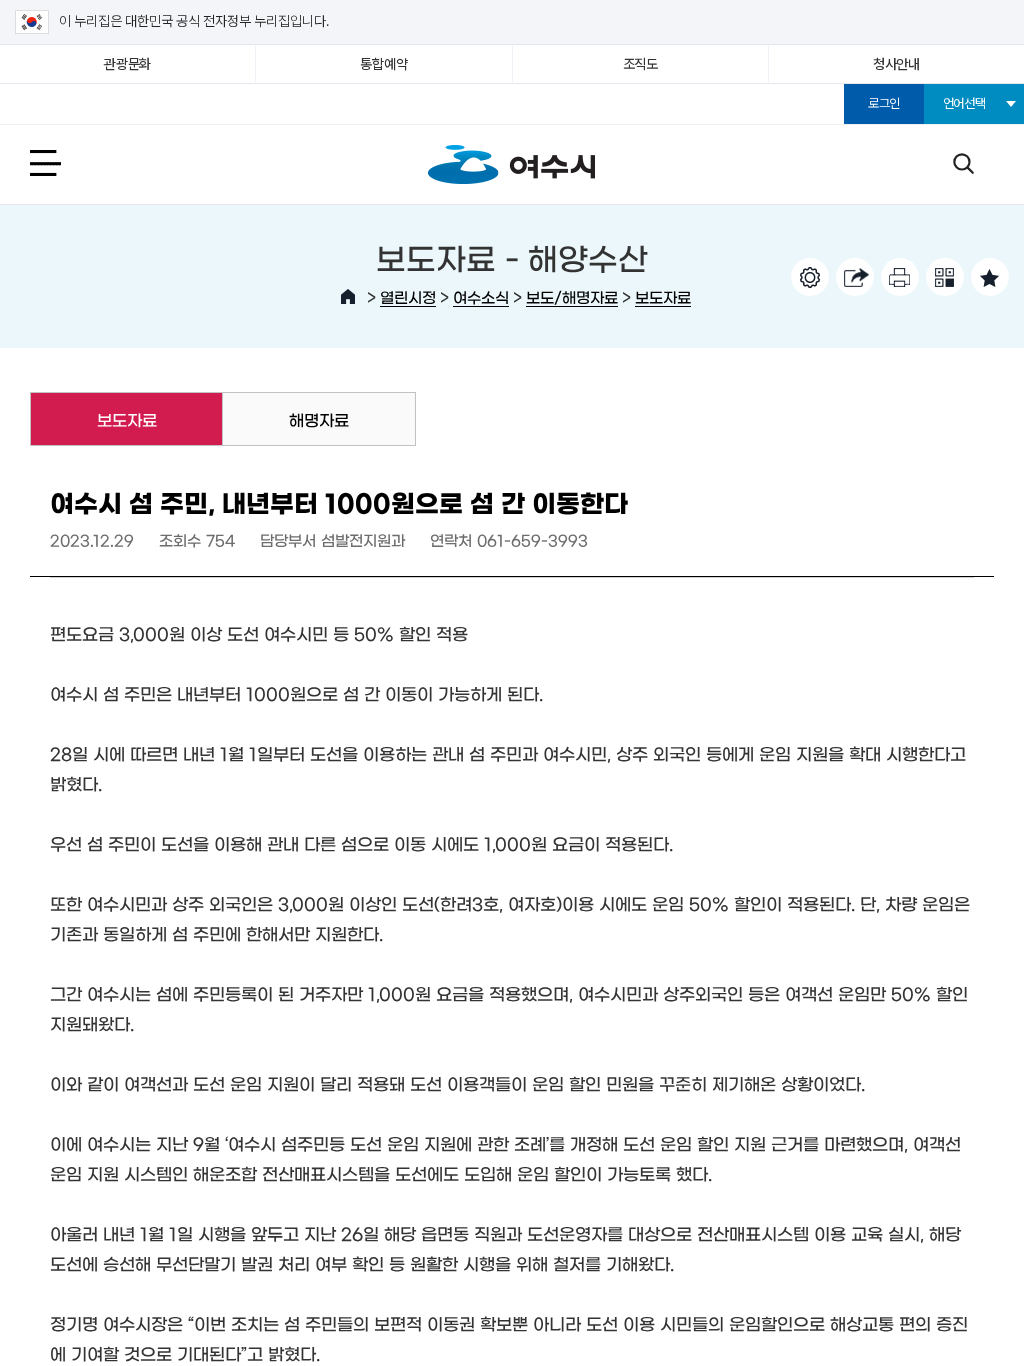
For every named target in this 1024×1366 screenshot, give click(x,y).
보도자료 (663, 296)
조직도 (640, 64)
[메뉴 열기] (67, 162)
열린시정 (408, 296)
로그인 (884, 103)
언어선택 (964, 103)
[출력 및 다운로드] (900, 277)
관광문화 (127, 64)
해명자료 (319, 419)
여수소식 (481, 296)
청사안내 (896, 64)
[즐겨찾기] (990, 277)
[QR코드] (945, 277)
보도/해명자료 (572, 296)
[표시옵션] (810, 277)
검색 (963, 162)
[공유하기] (855, 277)
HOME (348, 297)
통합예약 (383, 64)
